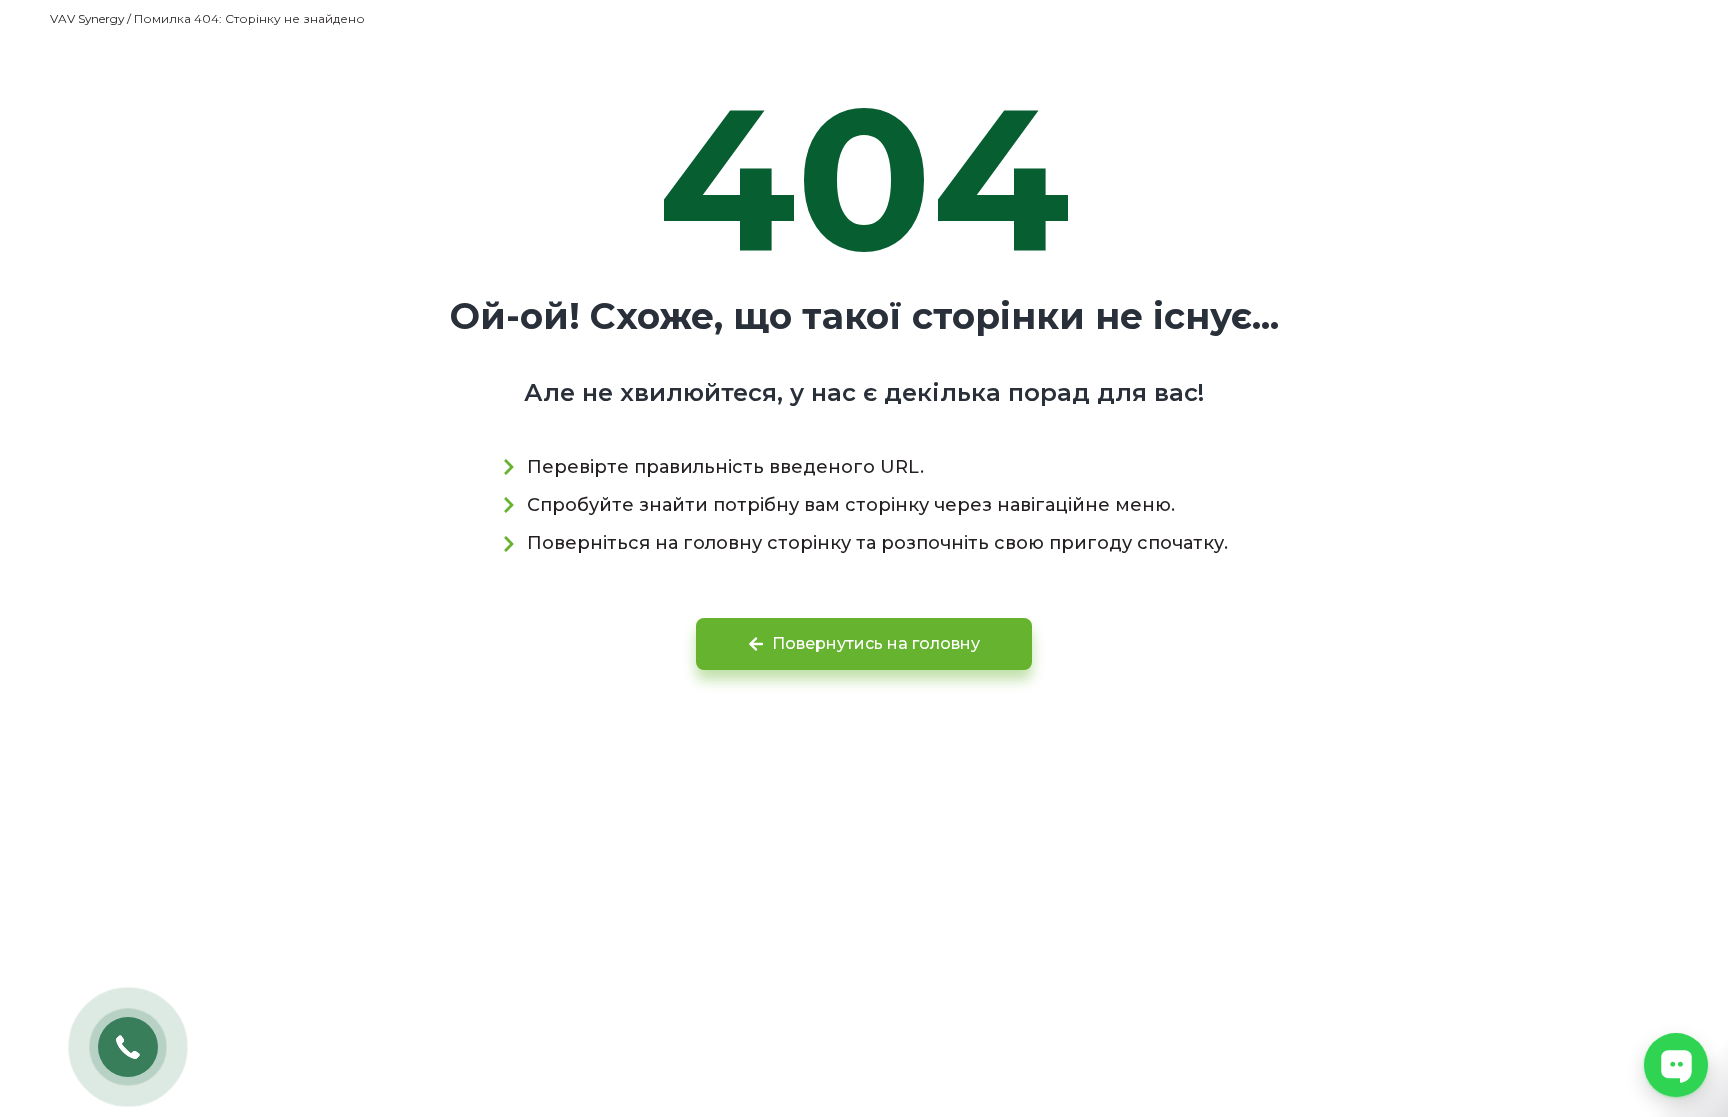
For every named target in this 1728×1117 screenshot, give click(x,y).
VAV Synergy (87, 18)
